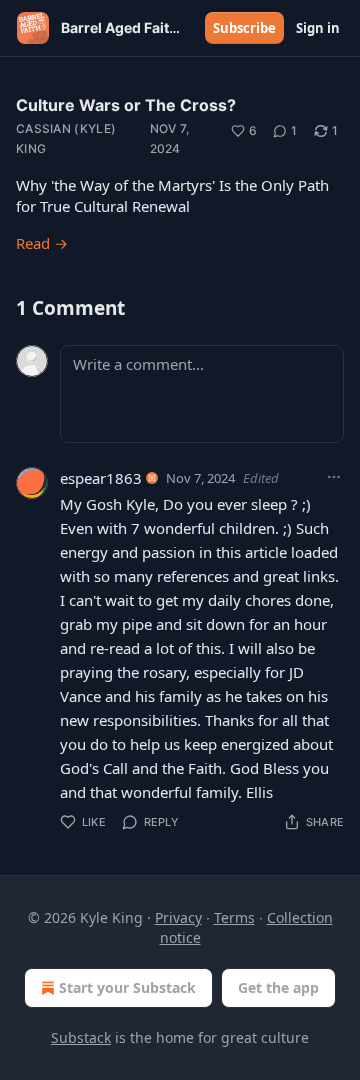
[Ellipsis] (334, 477)
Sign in (318, 28)
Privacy (178, 917)
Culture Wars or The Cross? (126, 105)
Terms (234, 917)
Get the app (278, 987)
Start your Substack (127, 987)
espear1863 (101, 478)
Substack (81, 1037)
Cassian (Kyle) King (66, 138)
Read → (42, 243)
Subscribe (244, 28)
